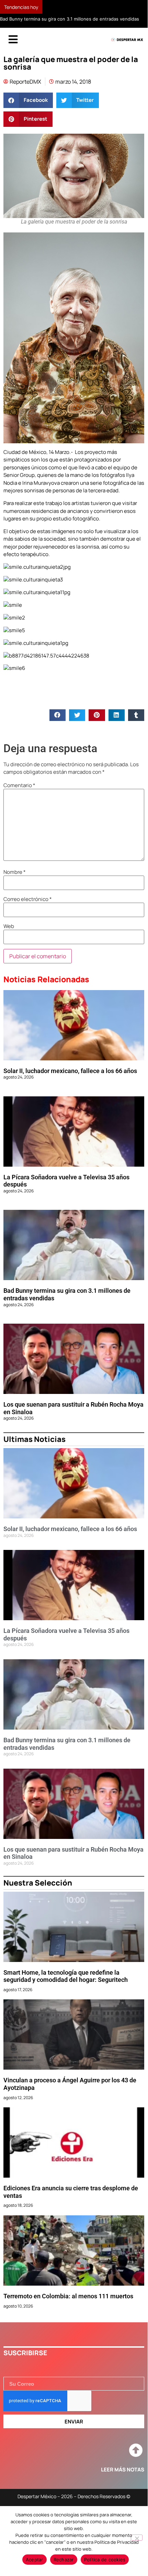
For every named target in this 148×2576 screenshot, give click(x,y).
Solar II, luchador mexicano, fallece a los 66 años (70, 1071)
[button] (28, 100)
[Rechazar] (137, 2538)
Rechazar (64, 2560)
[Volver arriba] (136, 2451)
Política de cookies (105, 2560)
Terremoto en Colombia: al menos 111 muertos (68, 2296)
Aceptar (35, 2560)
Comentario (19, 785)
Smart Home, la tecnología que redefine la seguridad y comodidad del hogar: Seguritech (66, 1976)
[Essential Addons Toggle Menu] (13, 40)
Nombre (15, 872)
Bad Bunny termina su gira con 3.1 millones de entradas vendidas (70, 19)
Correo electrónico (28, 899)
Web (9, 926)
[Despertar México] (127, 40)
